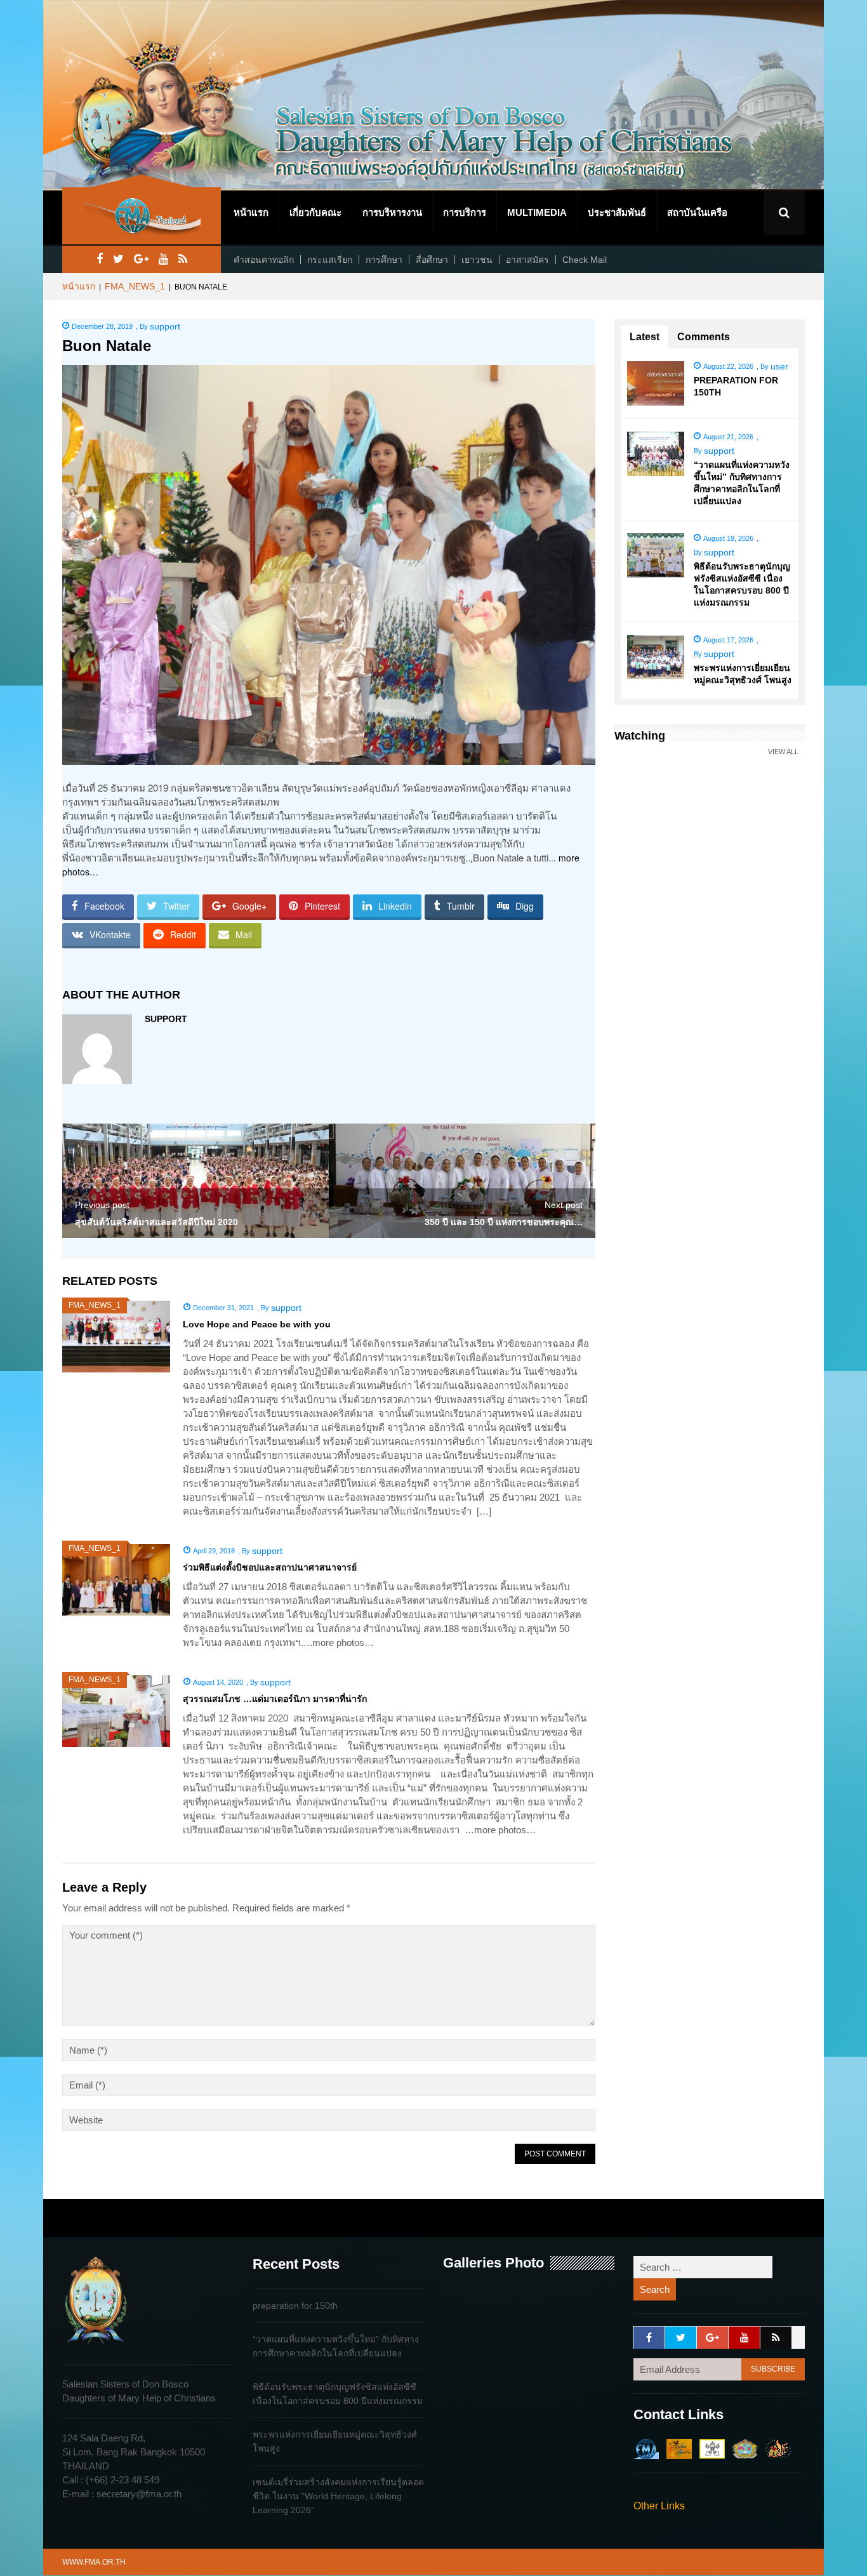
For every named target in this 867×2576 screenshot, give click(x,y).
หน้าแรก (251, 212)
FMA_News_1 (135, 286)
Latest (645, 337)
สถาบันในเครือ (697, 212)
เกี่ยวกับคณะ (315, 212)
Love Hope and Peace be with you (257, 1324)
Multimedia (537, 212)
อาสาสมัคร (527, 260)
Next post (564, 1205)
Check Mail (585, 260)
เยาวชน (477, 260)
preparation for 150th (295, 2306)
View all (783, 752)
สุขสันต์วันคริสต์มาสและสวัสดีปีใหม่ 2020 (156, 1222)
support (165, 326)
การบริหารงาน (392, 212)
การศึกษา (384, 260)
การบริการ (465, 212)
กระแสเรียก (330, 260)
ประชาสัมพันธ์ (617, 212)
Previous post (102, 1205)
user (779, 366)
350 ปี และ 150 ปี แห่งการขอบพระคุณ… (504, 1222)
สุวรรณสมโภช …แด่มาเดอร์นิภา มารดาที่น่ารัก (275, 1699)
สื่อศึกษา (432, 260)
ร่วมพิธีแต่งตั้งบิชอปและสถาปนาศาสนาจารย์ (270, 1567)
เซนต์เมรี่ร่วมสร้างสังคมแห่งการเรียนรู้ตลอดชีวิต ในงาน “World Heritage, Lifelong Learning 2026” (338, 2496)
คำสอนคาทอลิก (264, 260)
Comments (704, 337)
